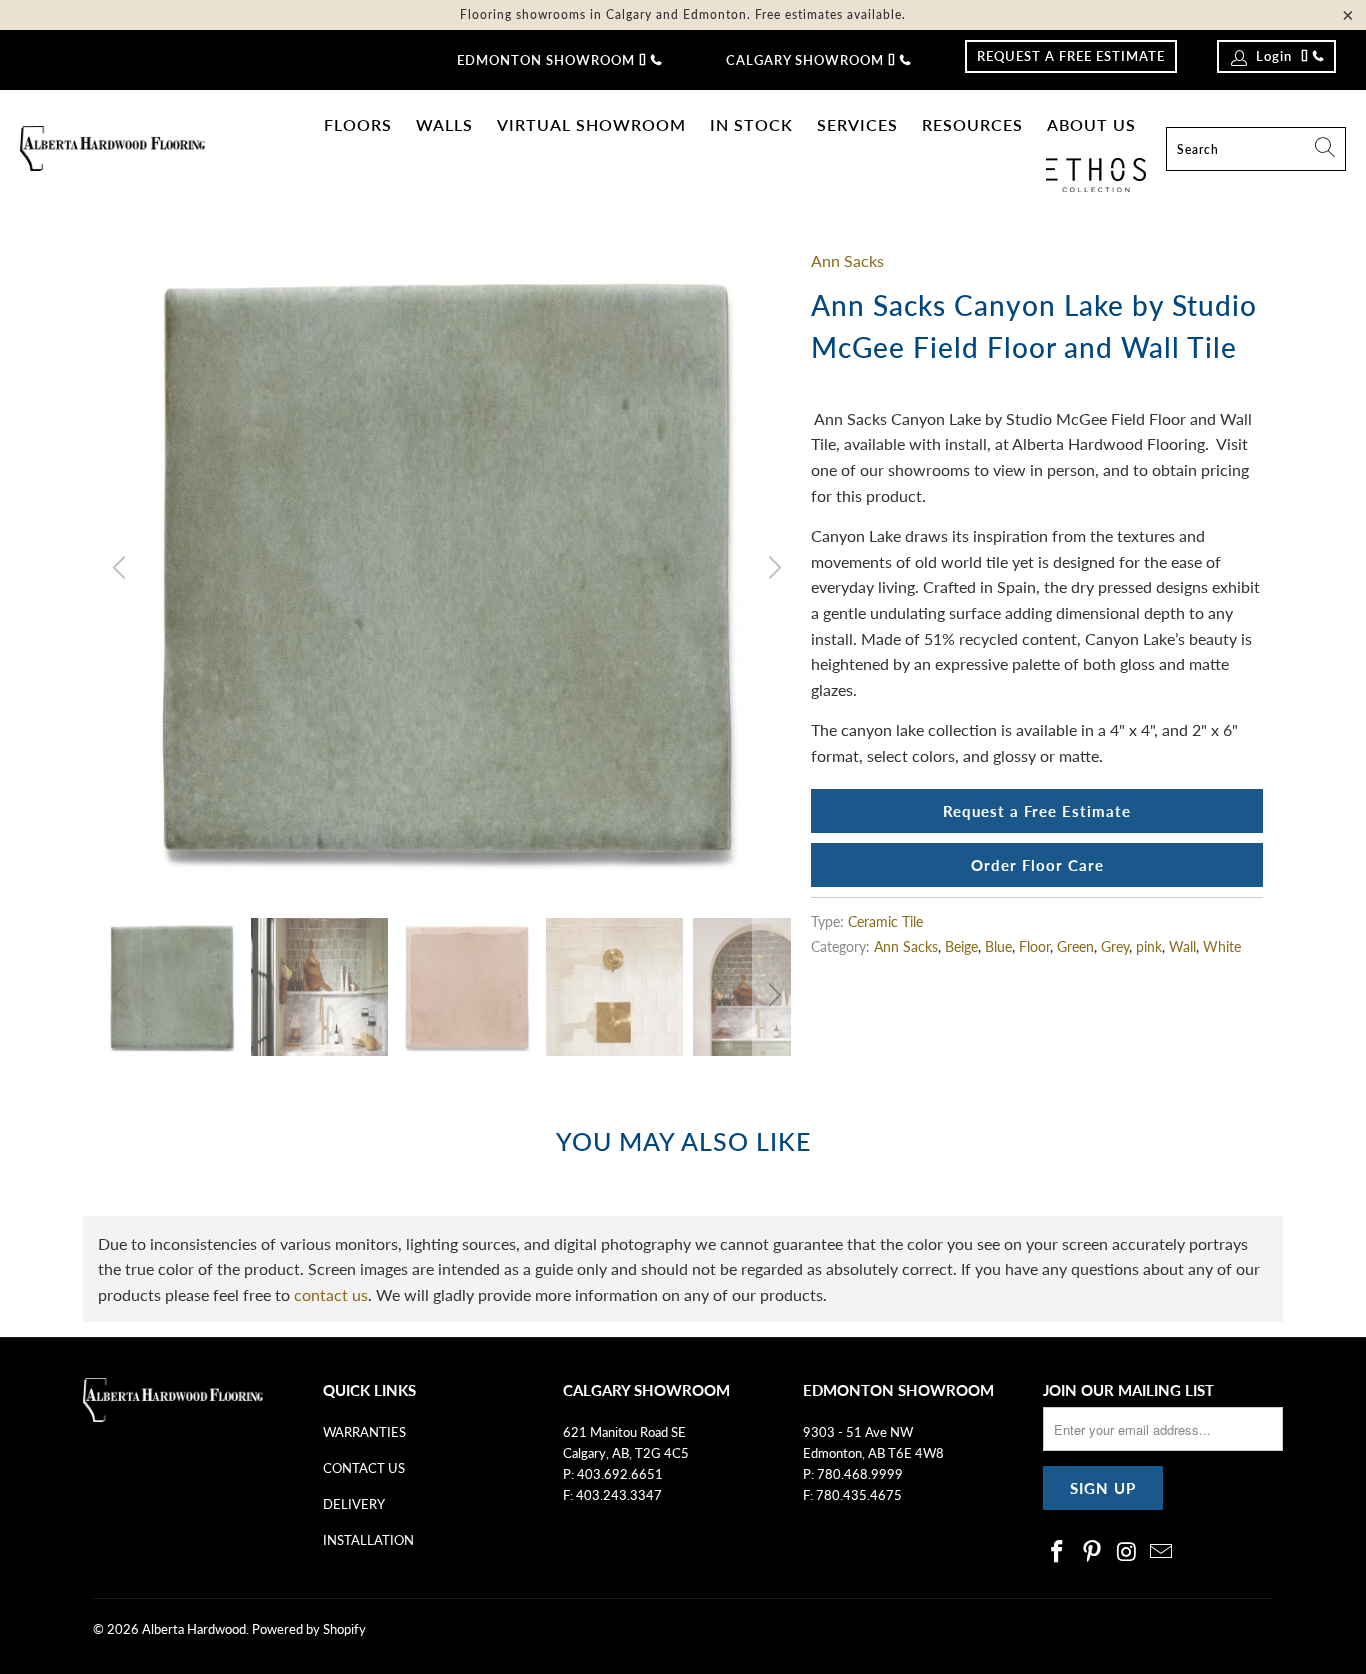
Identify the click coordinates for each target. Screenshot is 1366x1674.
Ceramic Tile (885, 921)
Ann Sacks (847, 260)
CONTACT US (364, 1468)
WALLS (444, 124)
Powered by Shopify (309, 1629)
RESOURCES (972, 124)
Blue (998, 946)
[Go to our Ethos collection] (1096, 175)
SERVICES (857, 124)
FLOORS (358, 124)
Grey (1115, 946)
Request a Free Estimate (1037, 811)
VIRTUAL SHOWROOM (591, 124)
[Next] (772, 568)
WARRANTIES (364, 1432)
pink (1149, 946)
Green (1075, 946)
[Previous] (122, 568)
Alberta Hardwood (194, 1629)
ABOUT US (1091, 124)
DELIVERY (354, 1504)
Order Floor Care (1037, 865)
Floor (1034, 946)
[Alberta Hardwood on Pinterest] (1093, 1552)
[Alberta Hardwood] (112, 149)
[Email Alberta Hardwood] (1162, 1552)
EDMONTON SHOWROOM (546, 60)
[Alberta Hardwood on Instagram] (1127, 1552)
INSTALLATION (368, 1540)
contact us (331, 1294)
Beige (961, 946)
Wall (1182, 946)
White (1222, 946)
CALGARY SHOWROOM (805, 60)
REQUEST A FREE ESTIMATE (1071, 56)
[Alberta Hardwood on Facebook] (1058, 1552)
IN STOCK (751, 124)
